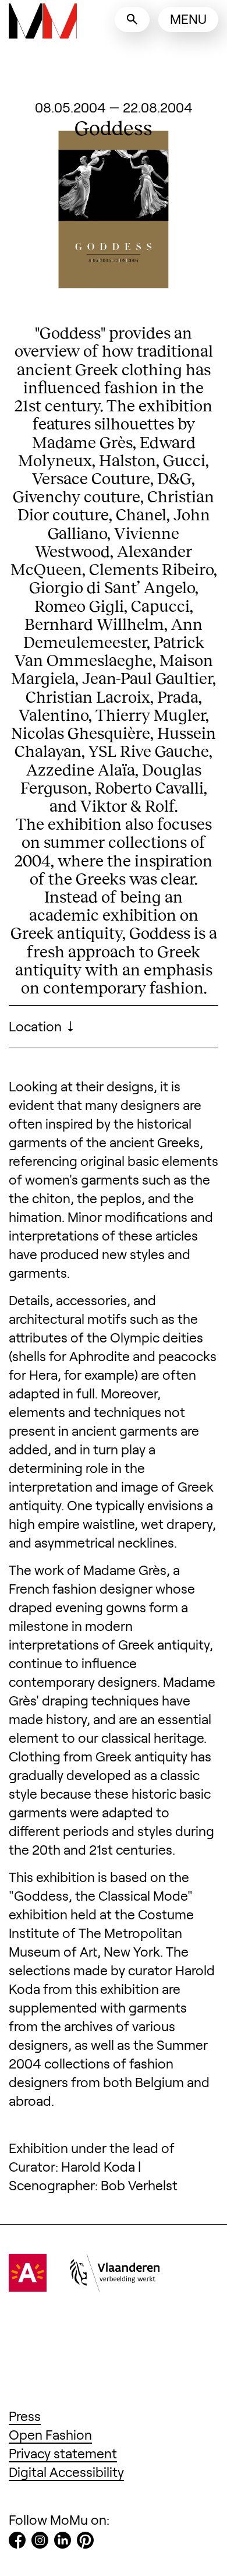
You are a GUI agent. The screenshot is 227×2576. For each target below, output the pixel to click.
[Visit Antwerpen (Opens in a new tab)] (28, 2286)
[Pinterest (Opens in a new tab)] (85, 2542)
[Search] (132, 20)
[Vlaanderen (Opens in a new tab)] (115, 2286)
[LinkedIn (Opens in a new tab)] (63, 2542)
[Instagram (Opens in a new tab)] (40, 2542)
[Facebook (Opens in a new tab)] (17, 2542)
